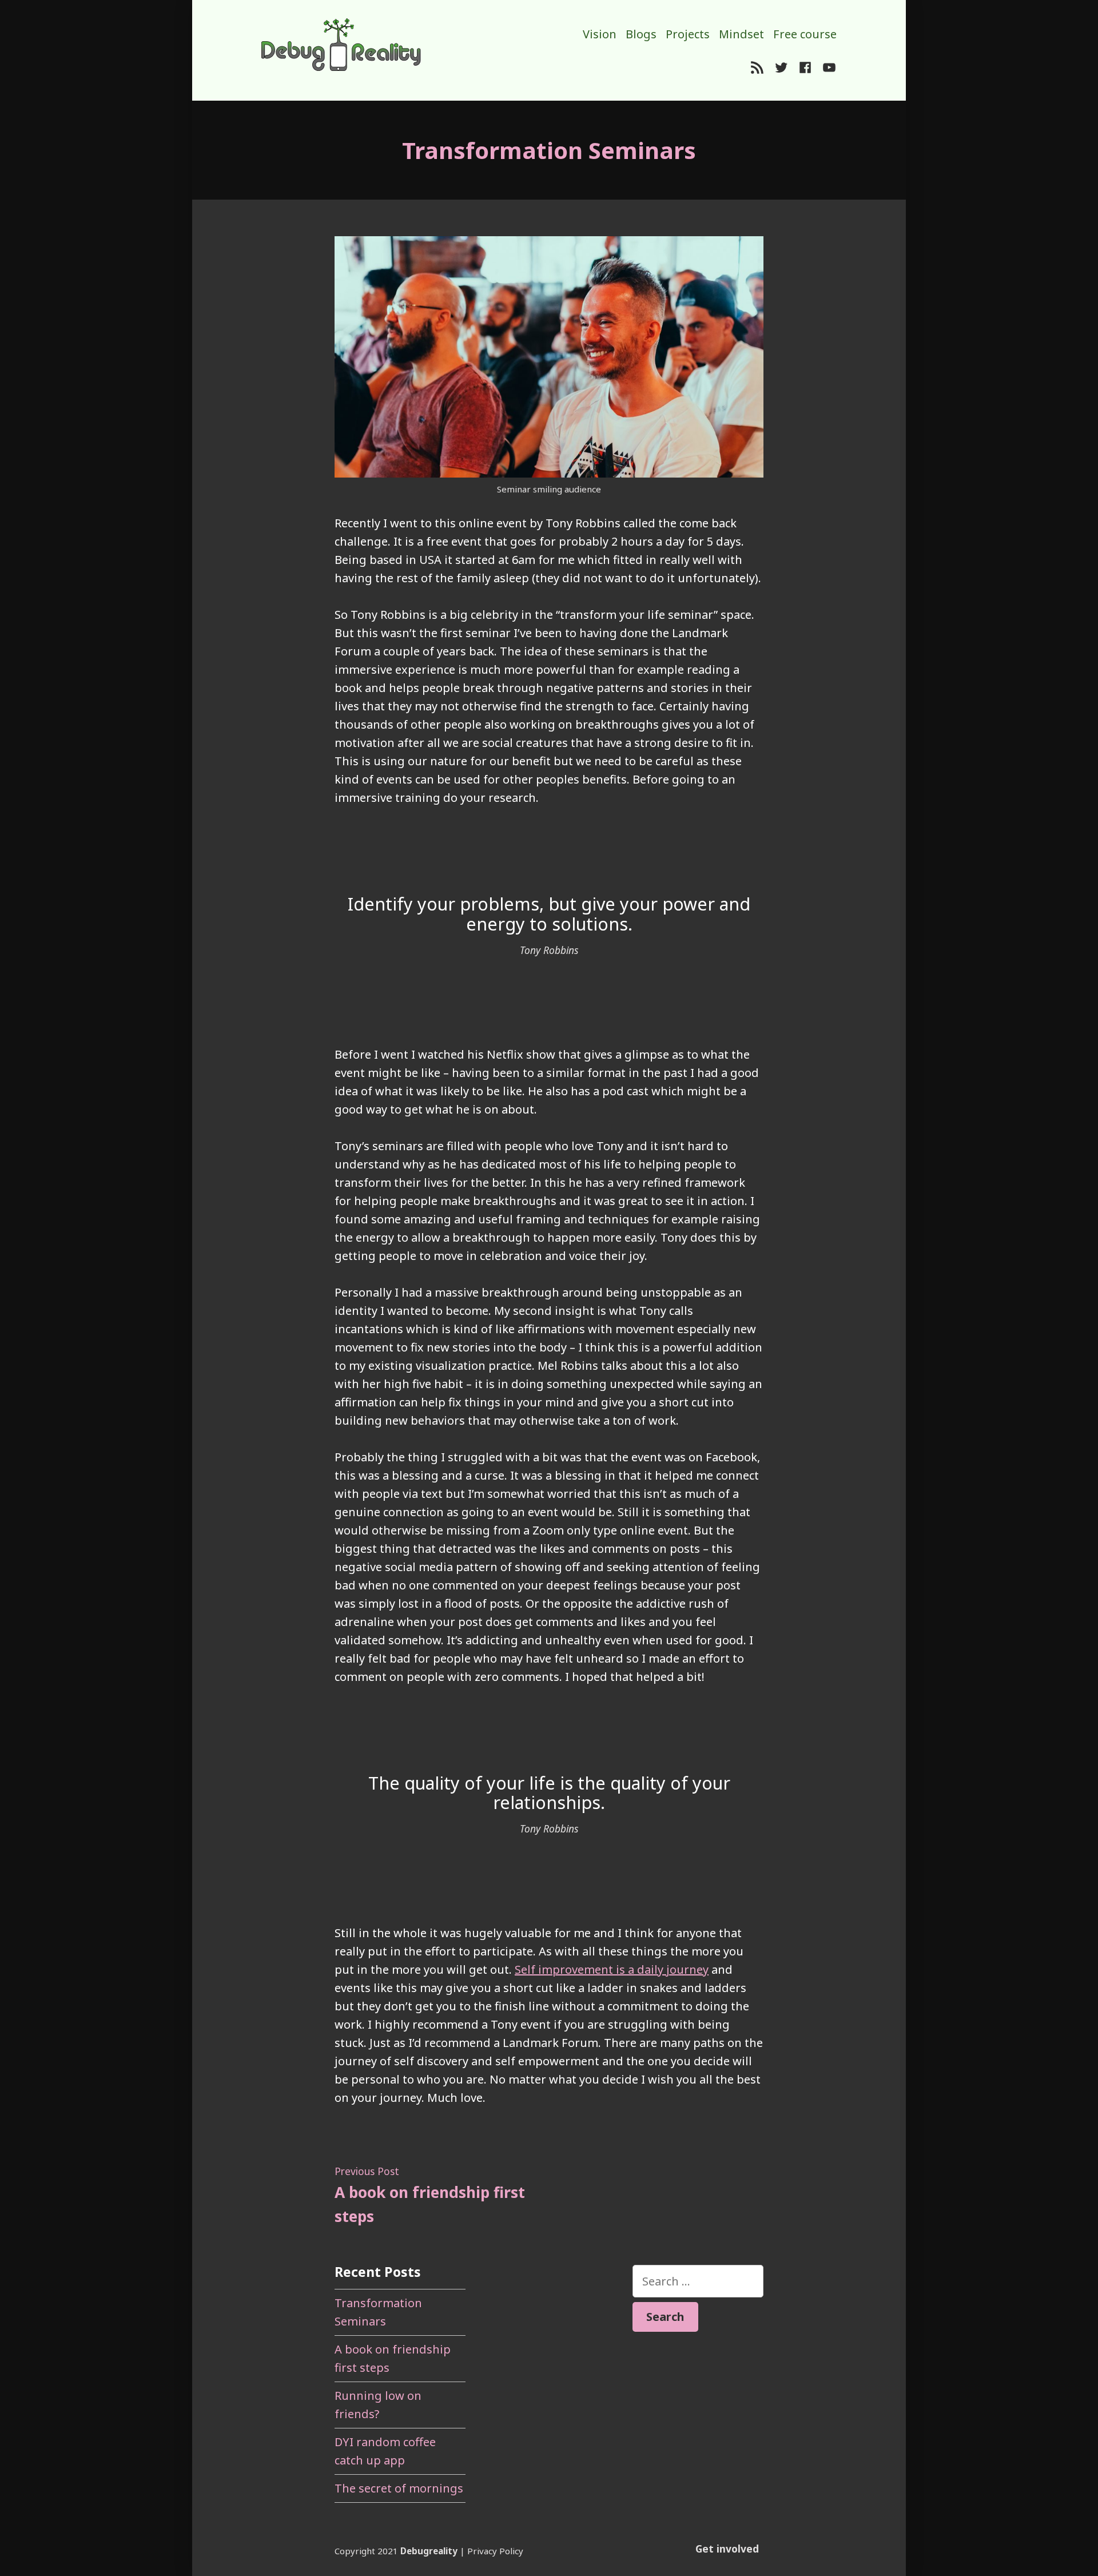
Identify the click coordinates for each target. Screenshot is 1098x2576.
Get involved (727, 2549)
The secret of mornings (399, 2488)
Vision (600, 34)
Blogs (641, 34)
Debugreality (429, 2551)
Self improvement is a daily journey (612, 1969)
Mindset (741, 34)
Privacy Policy (495, 2551)
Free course (805, 34)
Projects (688, 34)
